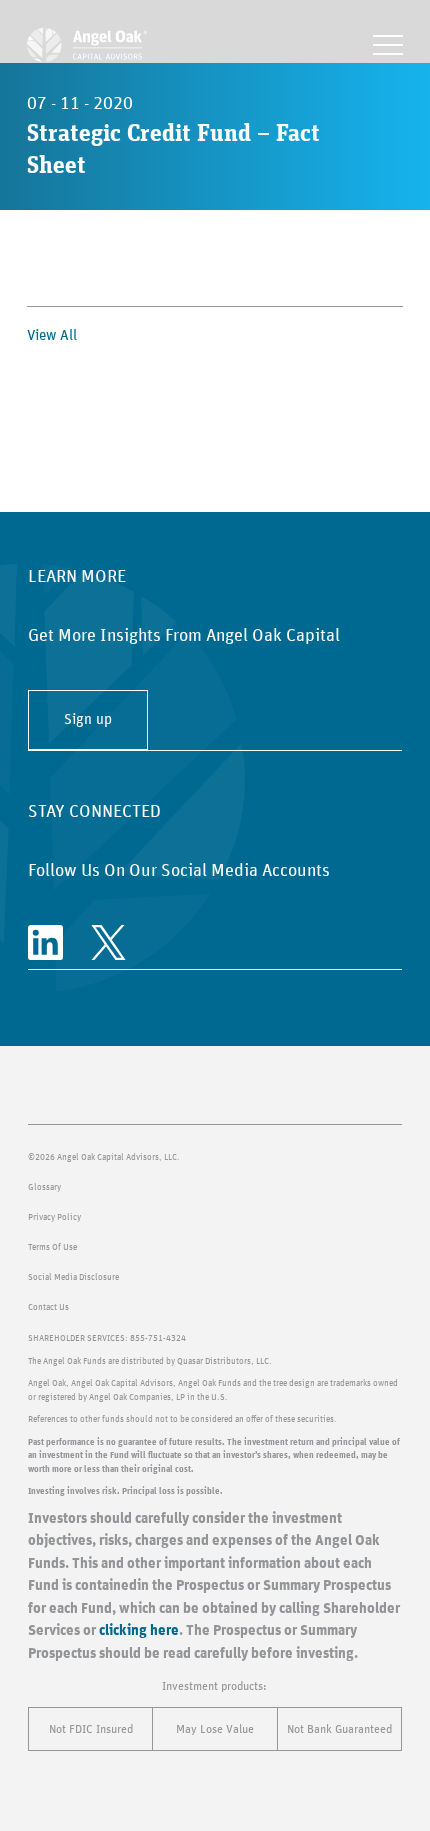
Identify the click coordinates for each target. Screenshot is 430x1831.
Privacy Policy (54, 1217)
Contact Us (48, 1307)
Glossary (44, 1187)
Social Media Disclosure (73, 1277)
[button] (388, 45)
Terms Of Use (52, 1247)
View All (52, 335)
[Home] (87, 45)
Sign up (88, 719)
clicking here (139, 1630)
